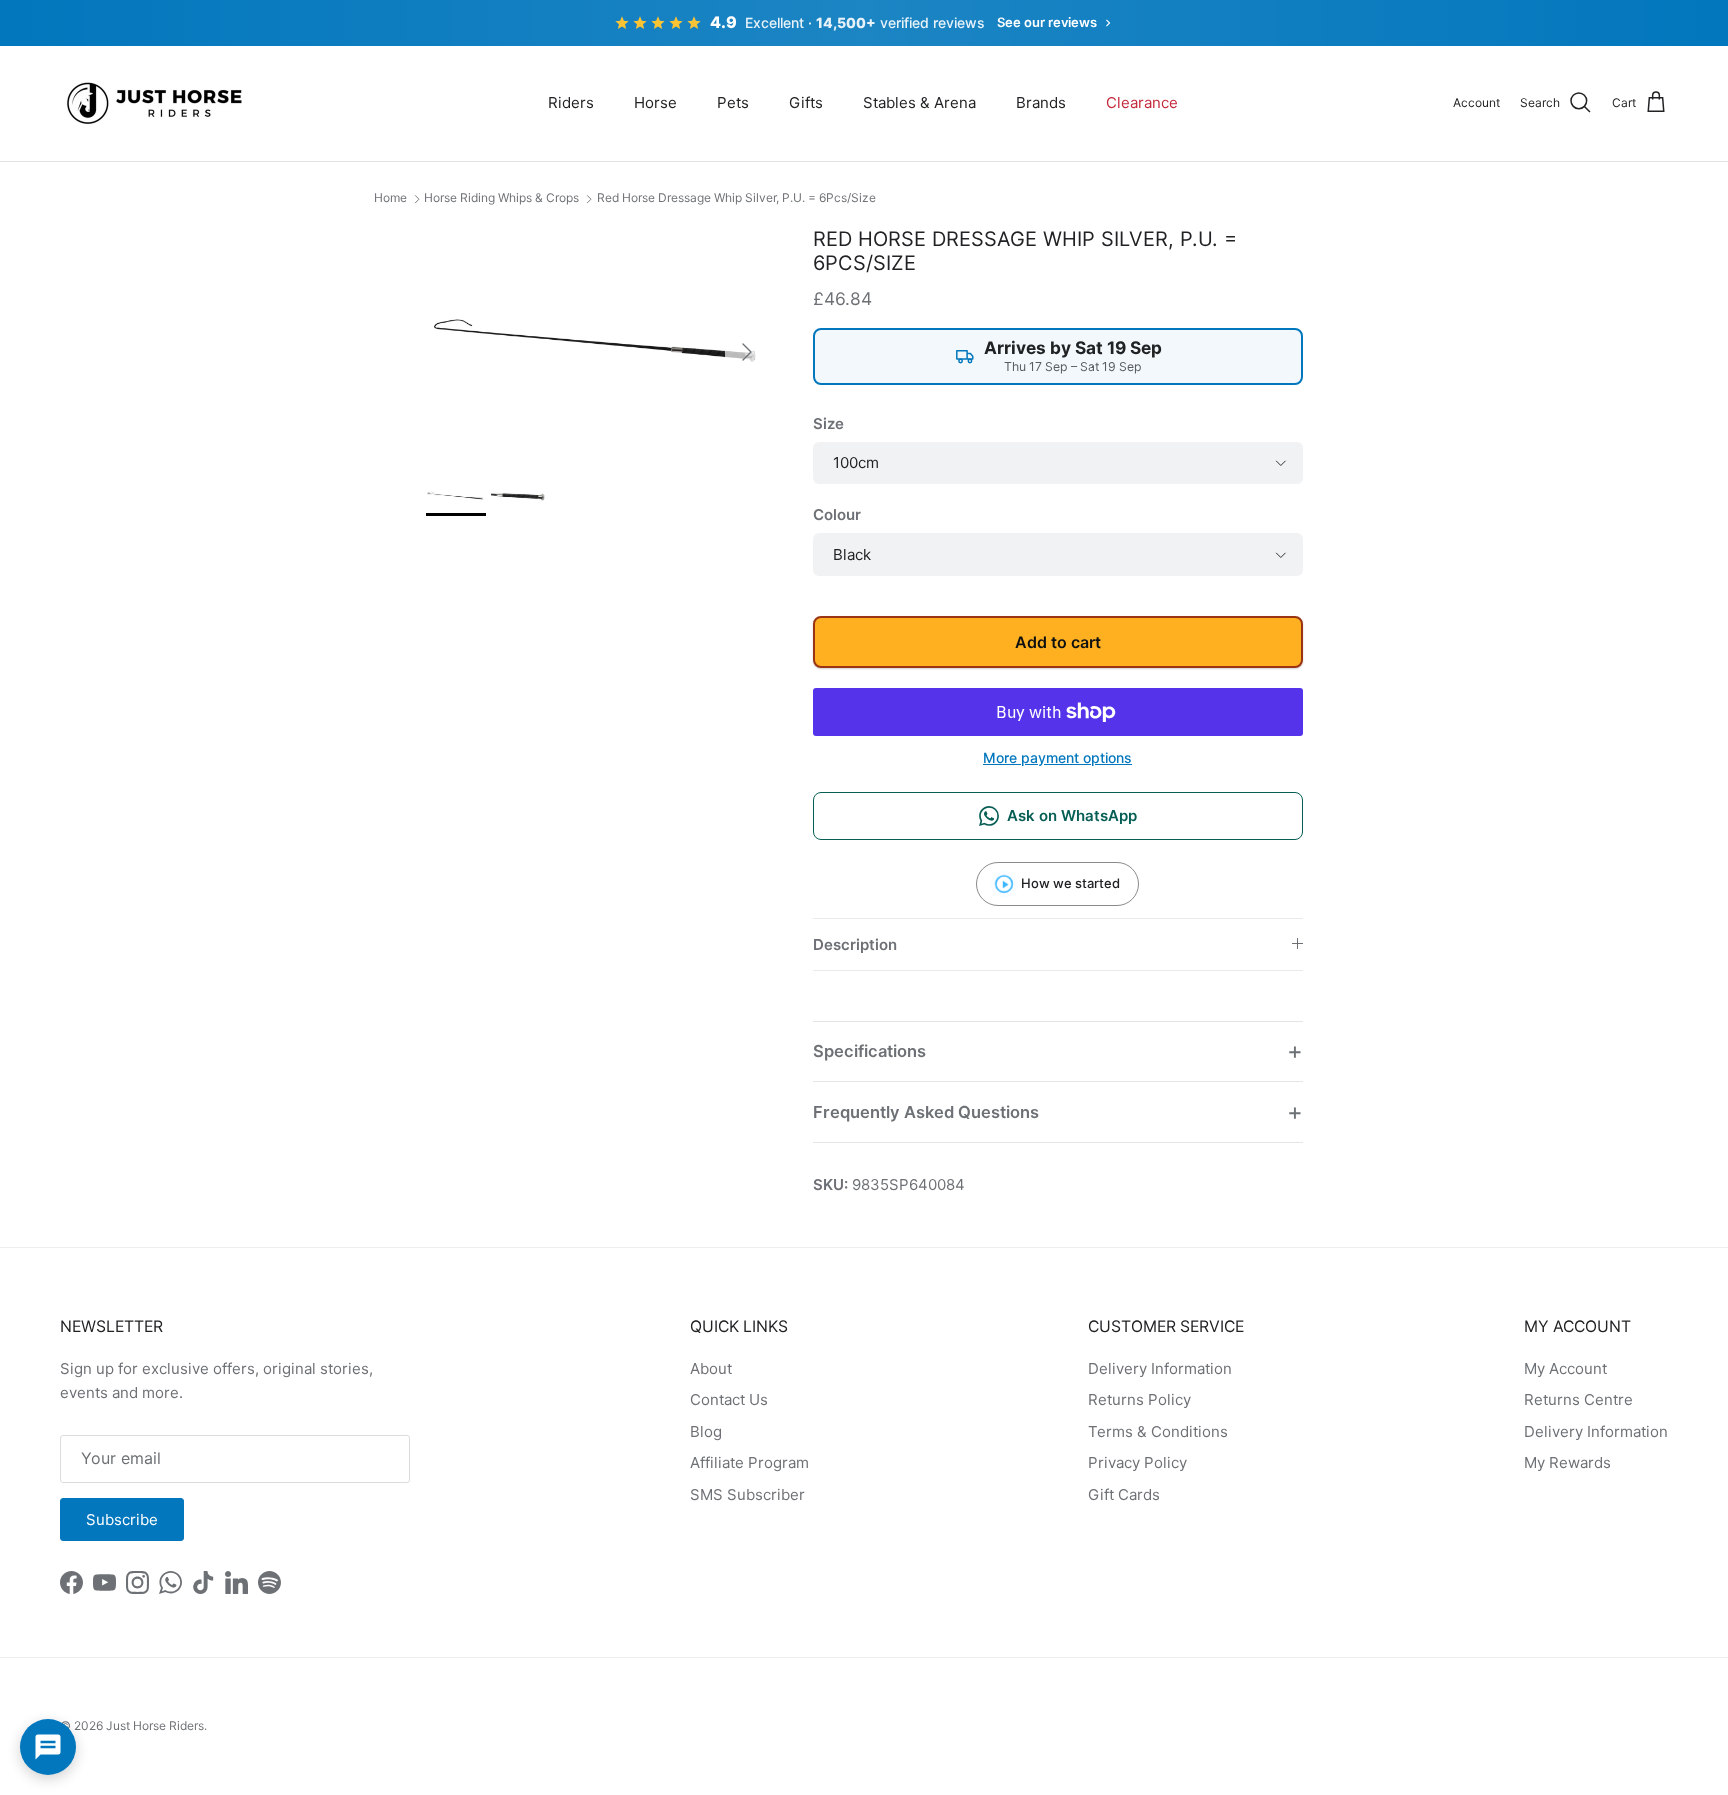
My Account (1565, 1368)
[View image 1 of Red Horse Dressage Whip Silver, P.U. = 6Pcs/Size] (456, 496)
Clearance (1142, 102)
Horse (655, 102)
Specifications (869, 1051)
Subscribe (122, 1519)
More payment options (1057, 758)
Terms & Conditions (1158, 1431)
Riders (571, 102)
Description (855, 944)
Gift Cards (1124, 1494)
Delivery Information (1160, 1368)
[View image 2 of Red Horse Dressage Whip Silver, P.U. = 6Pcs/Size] (521, 496)
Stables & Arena (919, 102)
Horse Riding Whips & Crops (501, 197)
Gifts (806, 102)
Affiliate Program (749, 1462)
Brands (1041, 102)
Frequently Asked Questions (926, 1112)
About (711, 1368)
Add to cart (1058, 642)
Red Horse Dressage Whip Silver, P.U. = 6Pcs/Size (736, 197)
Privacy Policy (1137, 1462)
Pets (733, 102)
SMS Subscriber (747, 1494)
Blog (706, 1431)
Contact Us (729, 1399)
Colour (837, 514)
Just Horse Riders (155, 1725)
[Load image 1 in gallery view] (597, 341)
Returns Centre (1578, 1399)
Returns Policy (1139, 1399)
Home (390, 197)
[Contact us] (48, 1747)
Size (828, 423)
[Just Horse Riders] (157, 103)
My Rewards (1567, 1462)
